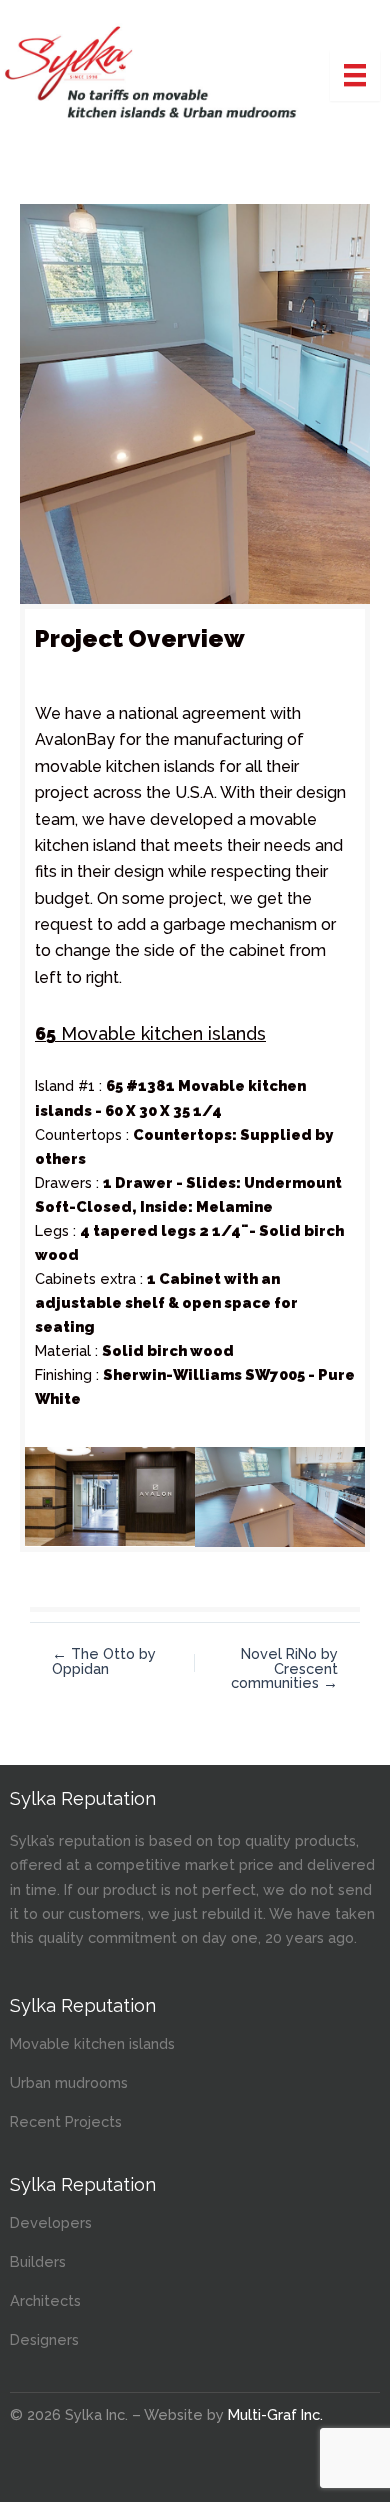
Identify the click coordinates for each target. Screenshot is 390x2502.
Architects (45, 2300)
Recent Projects (66, 2121)
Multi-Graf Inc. (275, 2414)
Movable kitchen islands (92, 2043)
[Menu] (355, 75)
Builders (38, 2261)
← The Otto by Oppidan (104, 1661)
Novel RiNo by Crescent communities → (284, 1669)
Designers (44, 2339)
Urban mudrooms (69, 2082)
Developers (51, 2222)
